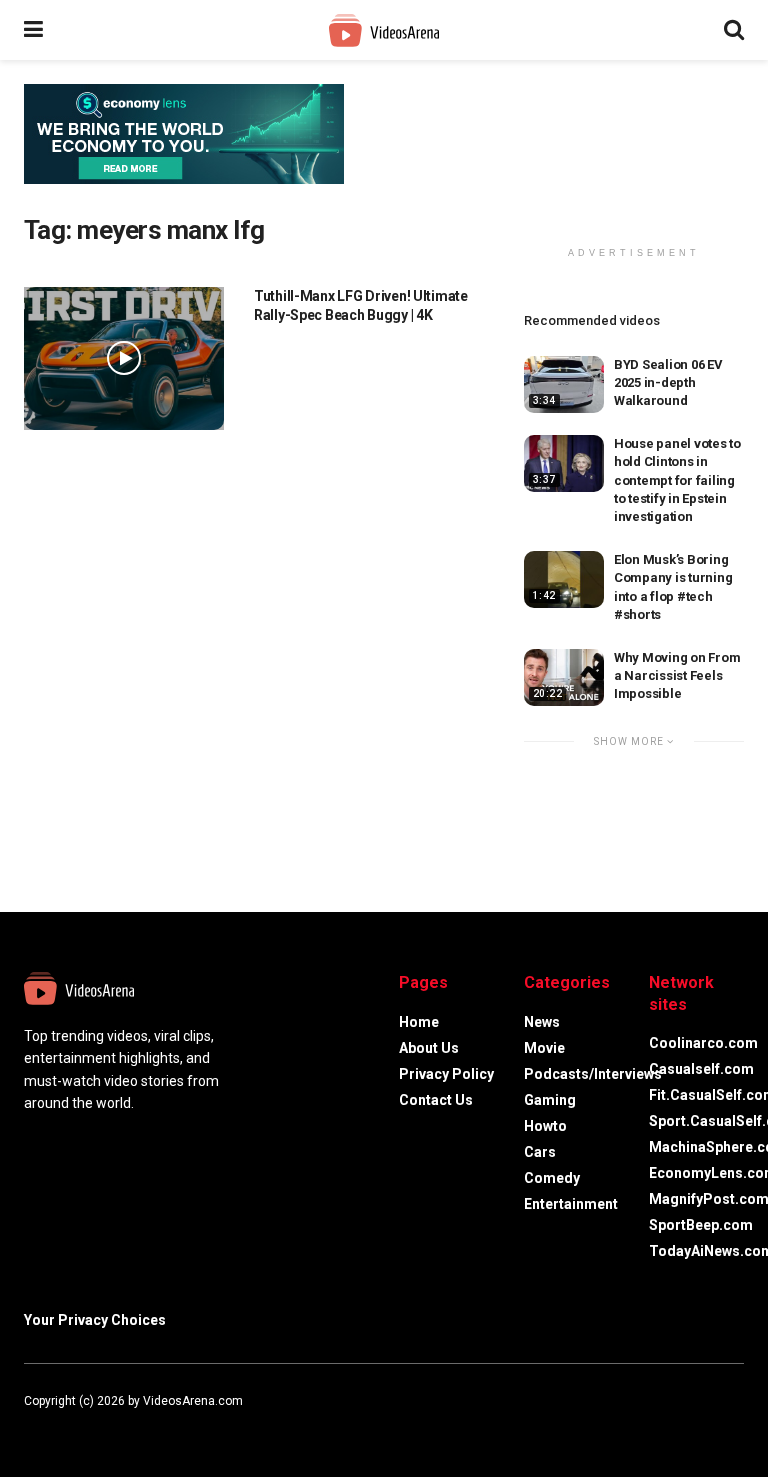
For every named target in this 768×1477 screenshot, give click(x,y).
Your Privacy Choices (95, 1320)
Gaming (550, 1100)
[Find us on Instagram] (82, 1423)
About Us (429, 1048)
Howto (545, 1126)
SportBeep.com (701, 1225)
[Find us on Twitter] (54, 1423)
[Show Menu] (33, 30)
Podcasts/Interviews (593, 1074)
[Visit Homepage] (384, 30)
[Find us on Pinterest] (108, 1423)
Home (419, 1022)
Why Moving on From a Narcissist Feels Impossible (677, 675)
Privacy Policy (446, 1074)
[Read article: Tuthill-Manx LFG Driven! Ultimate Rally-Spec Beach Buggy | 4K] (124, 358)
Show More (630, 741)
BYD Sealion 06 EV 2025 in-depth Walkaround (668, 382)
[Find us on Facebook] (28, 1423)
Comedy (552, 1178)
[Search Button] (734, 30)
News (542, 1022)
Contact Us (436, 1100)
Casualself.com (701, 1069)
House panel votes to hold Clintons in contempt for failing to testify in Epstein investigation (677, 480)
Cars (540, 1152)
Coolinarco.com (703, 1043)
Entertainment (571, 1204)
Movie (544, 1048)
